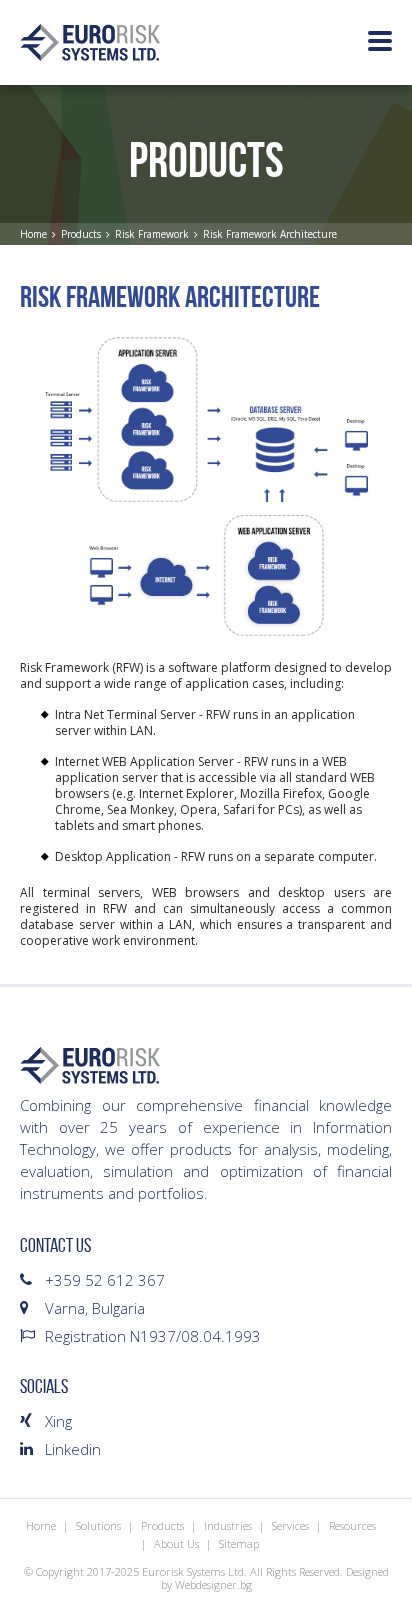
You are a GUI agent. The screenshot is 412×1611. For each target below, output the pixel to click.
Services (290, 1525)
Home (33, 234)
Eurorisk (90, 1065)
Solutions (98, 1525)
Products (81, 234)
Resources (352, 1525)
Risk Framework (152, 234)
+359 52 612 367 (105, 1280)
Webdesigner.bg (213, 1584)
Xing (58, 1421)
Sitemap (239, 1543)
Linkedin (73, 1449)
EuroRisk (90, 42)
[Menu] (380, 43)
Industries (228, 1525)
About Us (176, 1543)
